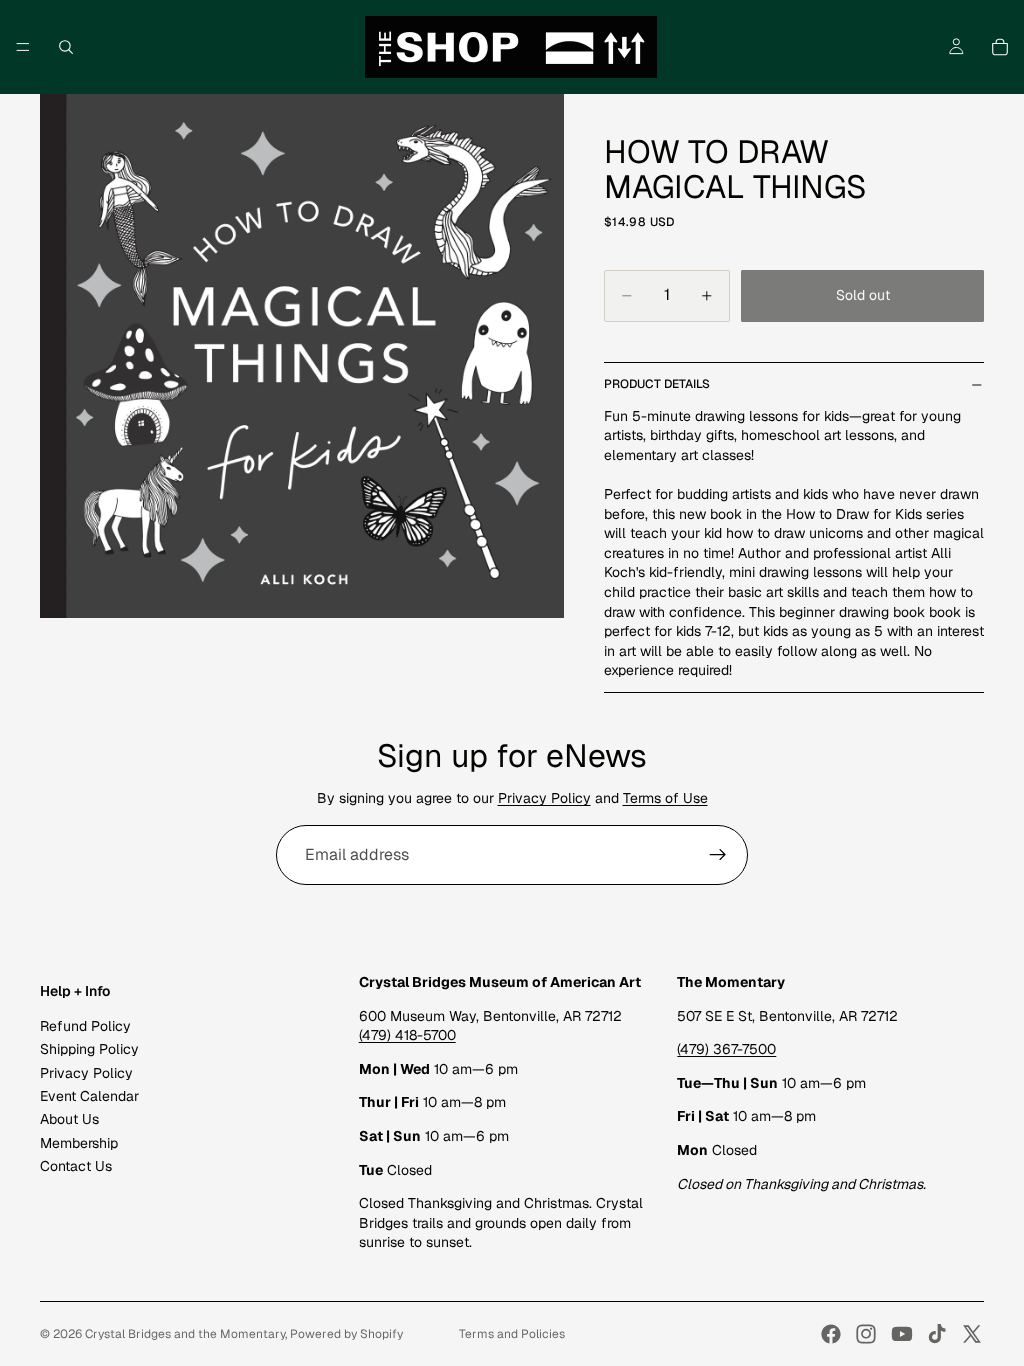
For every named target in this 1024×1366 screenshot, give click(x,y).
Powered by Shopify (346, 1334)
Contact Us (76, 1166)
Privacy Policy (544, 798)
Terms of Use (665, 798)
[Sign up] (718, 855)
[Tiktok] (937, 1334)
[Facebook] (831, 1334)
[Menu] (23, 47)
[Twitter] (972, 1334)
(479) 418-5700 (407, 1035)
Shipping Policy (89, 1049)
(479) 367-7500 (726, 1049)
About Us (69, 1119)
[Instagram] (866, 1334)
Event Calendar (89, 1096)
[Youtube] (902, 1334)
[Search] (66, 47)
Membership (79, 1143)
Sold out (863, 295)
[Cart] (1000, 47)
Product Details (657, 384)
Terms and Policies (512, 1334)
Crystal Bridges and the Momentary (185, 1334)
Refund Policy (85, 1026)
